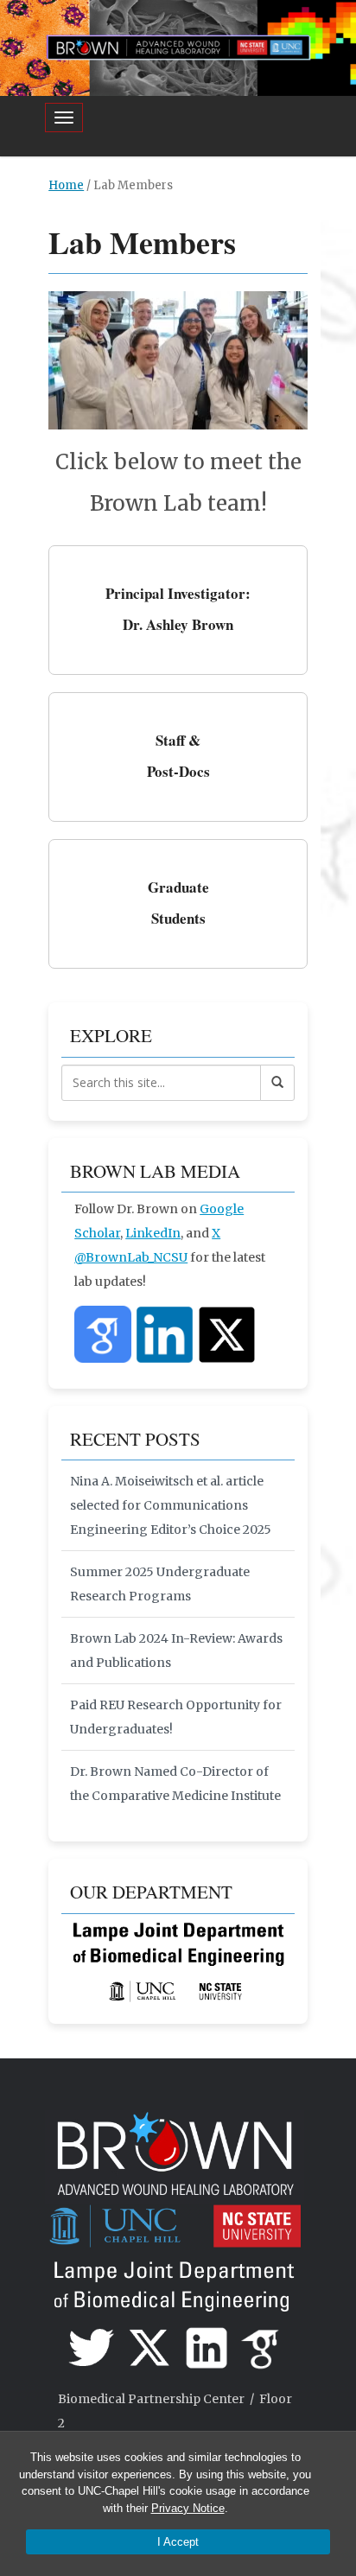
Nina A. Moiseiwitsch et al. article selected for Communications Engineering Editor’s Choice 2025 (171, 1505)
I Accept (178, 2542)
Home (66, 185)
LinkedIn (153, 1233)
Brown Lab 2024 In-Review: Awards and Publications (176, 1651)
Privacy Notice (188, 2508)
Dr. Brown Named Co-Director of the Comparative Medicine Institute (175, 1784)
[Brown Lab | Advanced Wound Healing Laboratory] (178, 46)
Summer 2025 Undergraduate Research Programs (160, 1584)
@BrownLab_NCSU (131, 1257)
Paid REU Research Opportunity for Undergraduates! (176, 1717)
